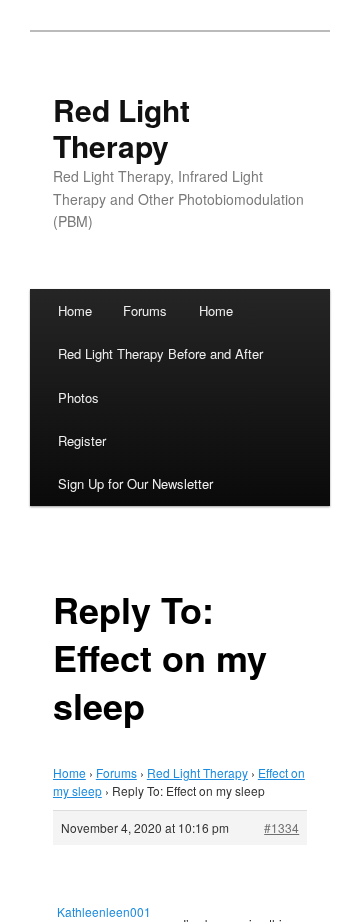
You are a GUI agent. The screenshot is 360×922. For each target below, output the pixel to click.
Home (75, 310)
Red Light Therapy (121, 127)
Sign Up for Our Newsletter (135, 483)
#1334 (281, 827)
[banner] (180, 164)
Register (82, 440)
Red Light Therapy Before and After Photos (160, 375)
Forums (145, 310)
